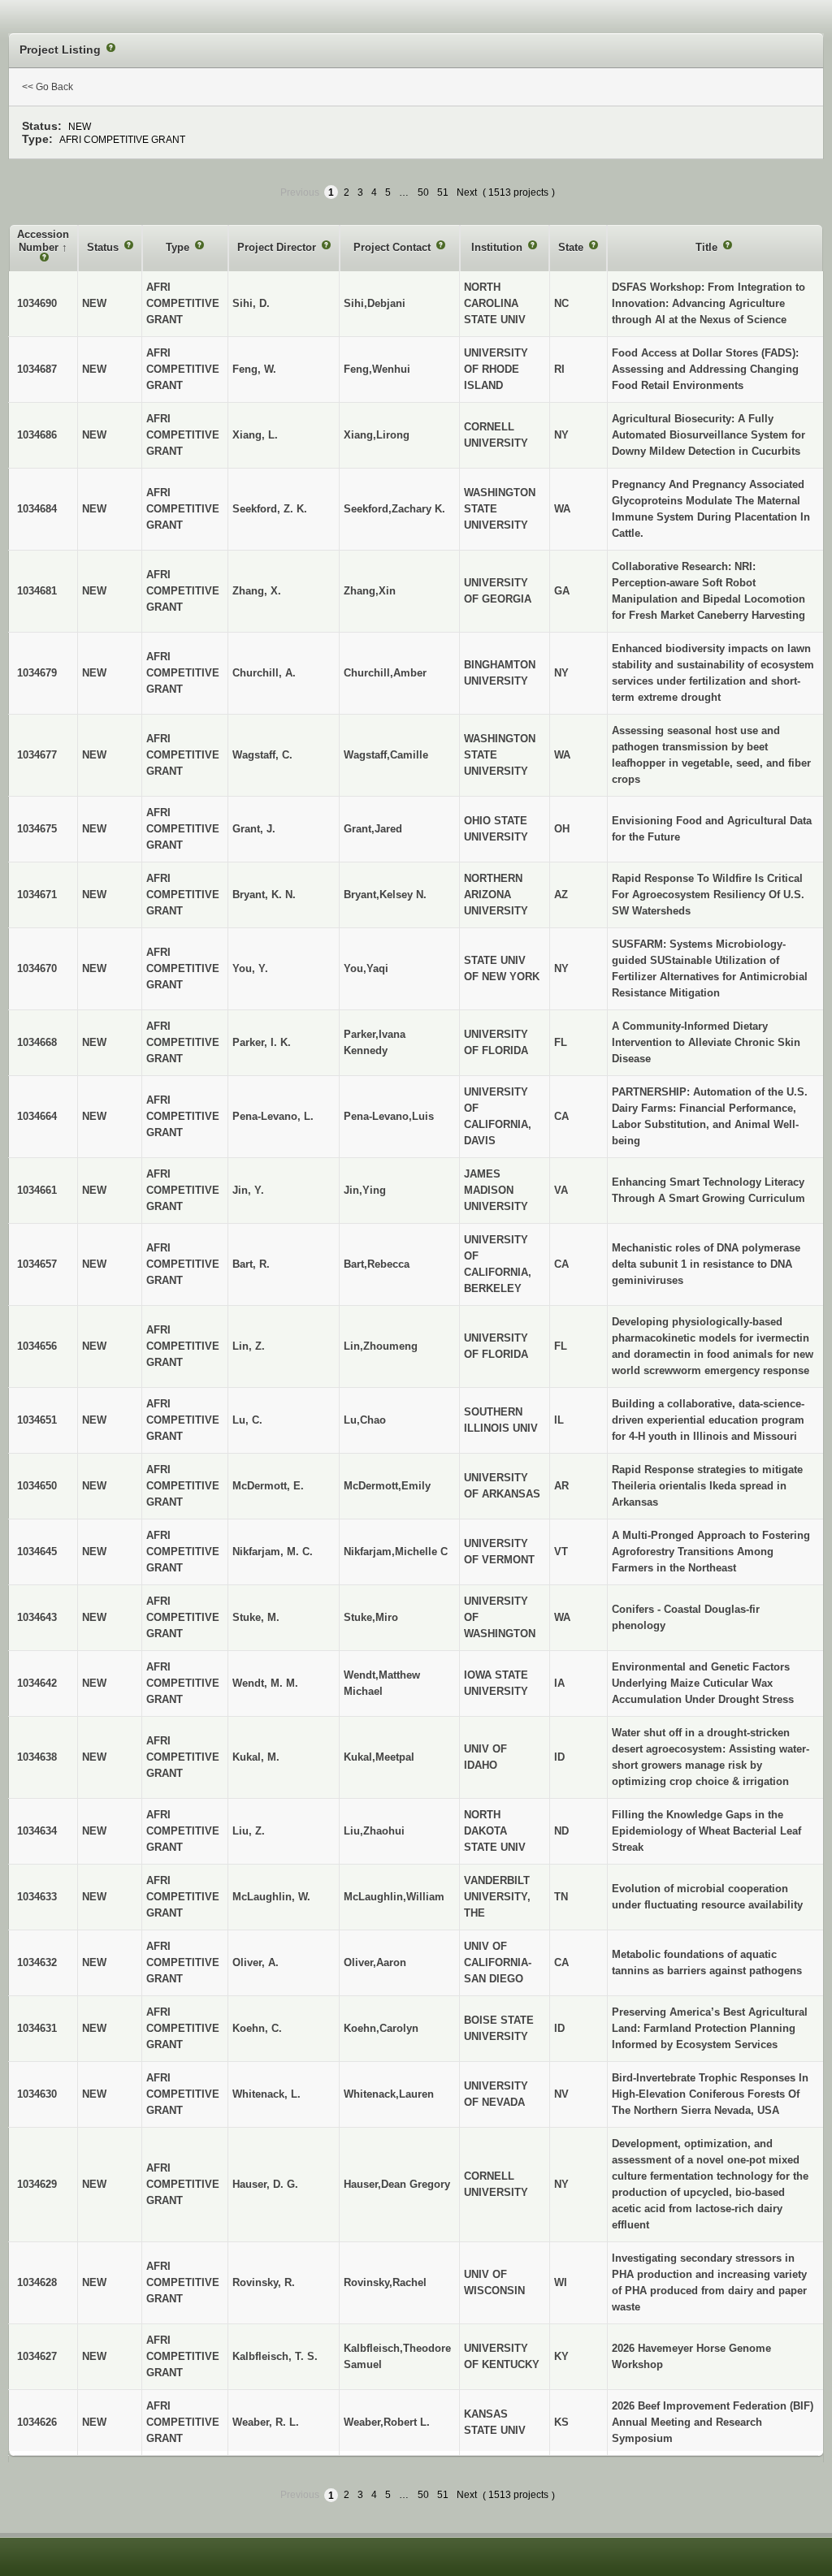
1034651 (37, 1420)
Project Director (278, 247)
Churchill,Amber (385, 673)
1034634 (37, 1831)
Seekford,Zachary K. (394, 509)
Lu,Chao (365, 1420)
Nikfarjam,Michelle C (396, 1552)
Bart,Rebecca (377, 1264)
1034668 (37, 1042)
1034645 (37, 1552)
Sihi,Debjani (375, 303)
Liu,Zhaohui (374, 1831)
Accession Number (43, 241)
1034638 (37, 1757)
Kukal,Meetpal (379, 1757)
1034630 (37, 2094)
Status (104, 247)
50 (423, 192)
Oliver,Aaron (375, 1962)
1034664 (37, 1116)
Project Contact (394, 247)
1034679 (37, 673)
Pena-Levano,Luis (389, 1116)
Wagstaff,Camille (386, 755)
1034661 (37, 1190)
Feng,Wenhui (377, 369)
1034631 (37, 2028)
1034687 (37, 369)
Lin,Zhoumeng (381, 1346)
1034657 (37, 1264)
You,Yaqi (366, 968)
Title (708, 247)
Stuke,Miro (371, 1617)
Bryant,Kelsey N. (385, 895)
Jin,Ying (365, 1190)
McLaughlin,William (394, 1897)
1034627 (37, 2356)
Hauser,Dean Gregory (397, 2184)
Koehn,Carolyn (381, 2028)
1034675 (37, 829)
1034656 (37, 1346)
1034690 (37, 303)
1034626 (37, 2422)
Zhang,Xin (370, 591)
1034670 (37, 968)
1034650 (37, 1486)
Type (179, 247)
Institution (498, 247)
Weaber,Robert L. (387, 2422)
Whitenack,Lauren (389, 2094)
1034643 (37, 1617)
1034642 (37, 1683)
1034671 (37, 895)
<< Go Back (48, 87)
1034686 (37, 435)
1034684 (37, 509)
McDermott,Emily (387, 1486)
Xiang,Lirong (377, 435)
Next (467, 192)
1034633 (37, 1897)
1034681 (37, 591)
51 (443, 192)
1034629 (37, 2184)
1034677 (37, 755)
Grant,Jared (373, 829)
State (572, 247)
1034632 (37, 1962)
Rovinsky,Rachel (385, 2282)
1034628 (37, 2282)
